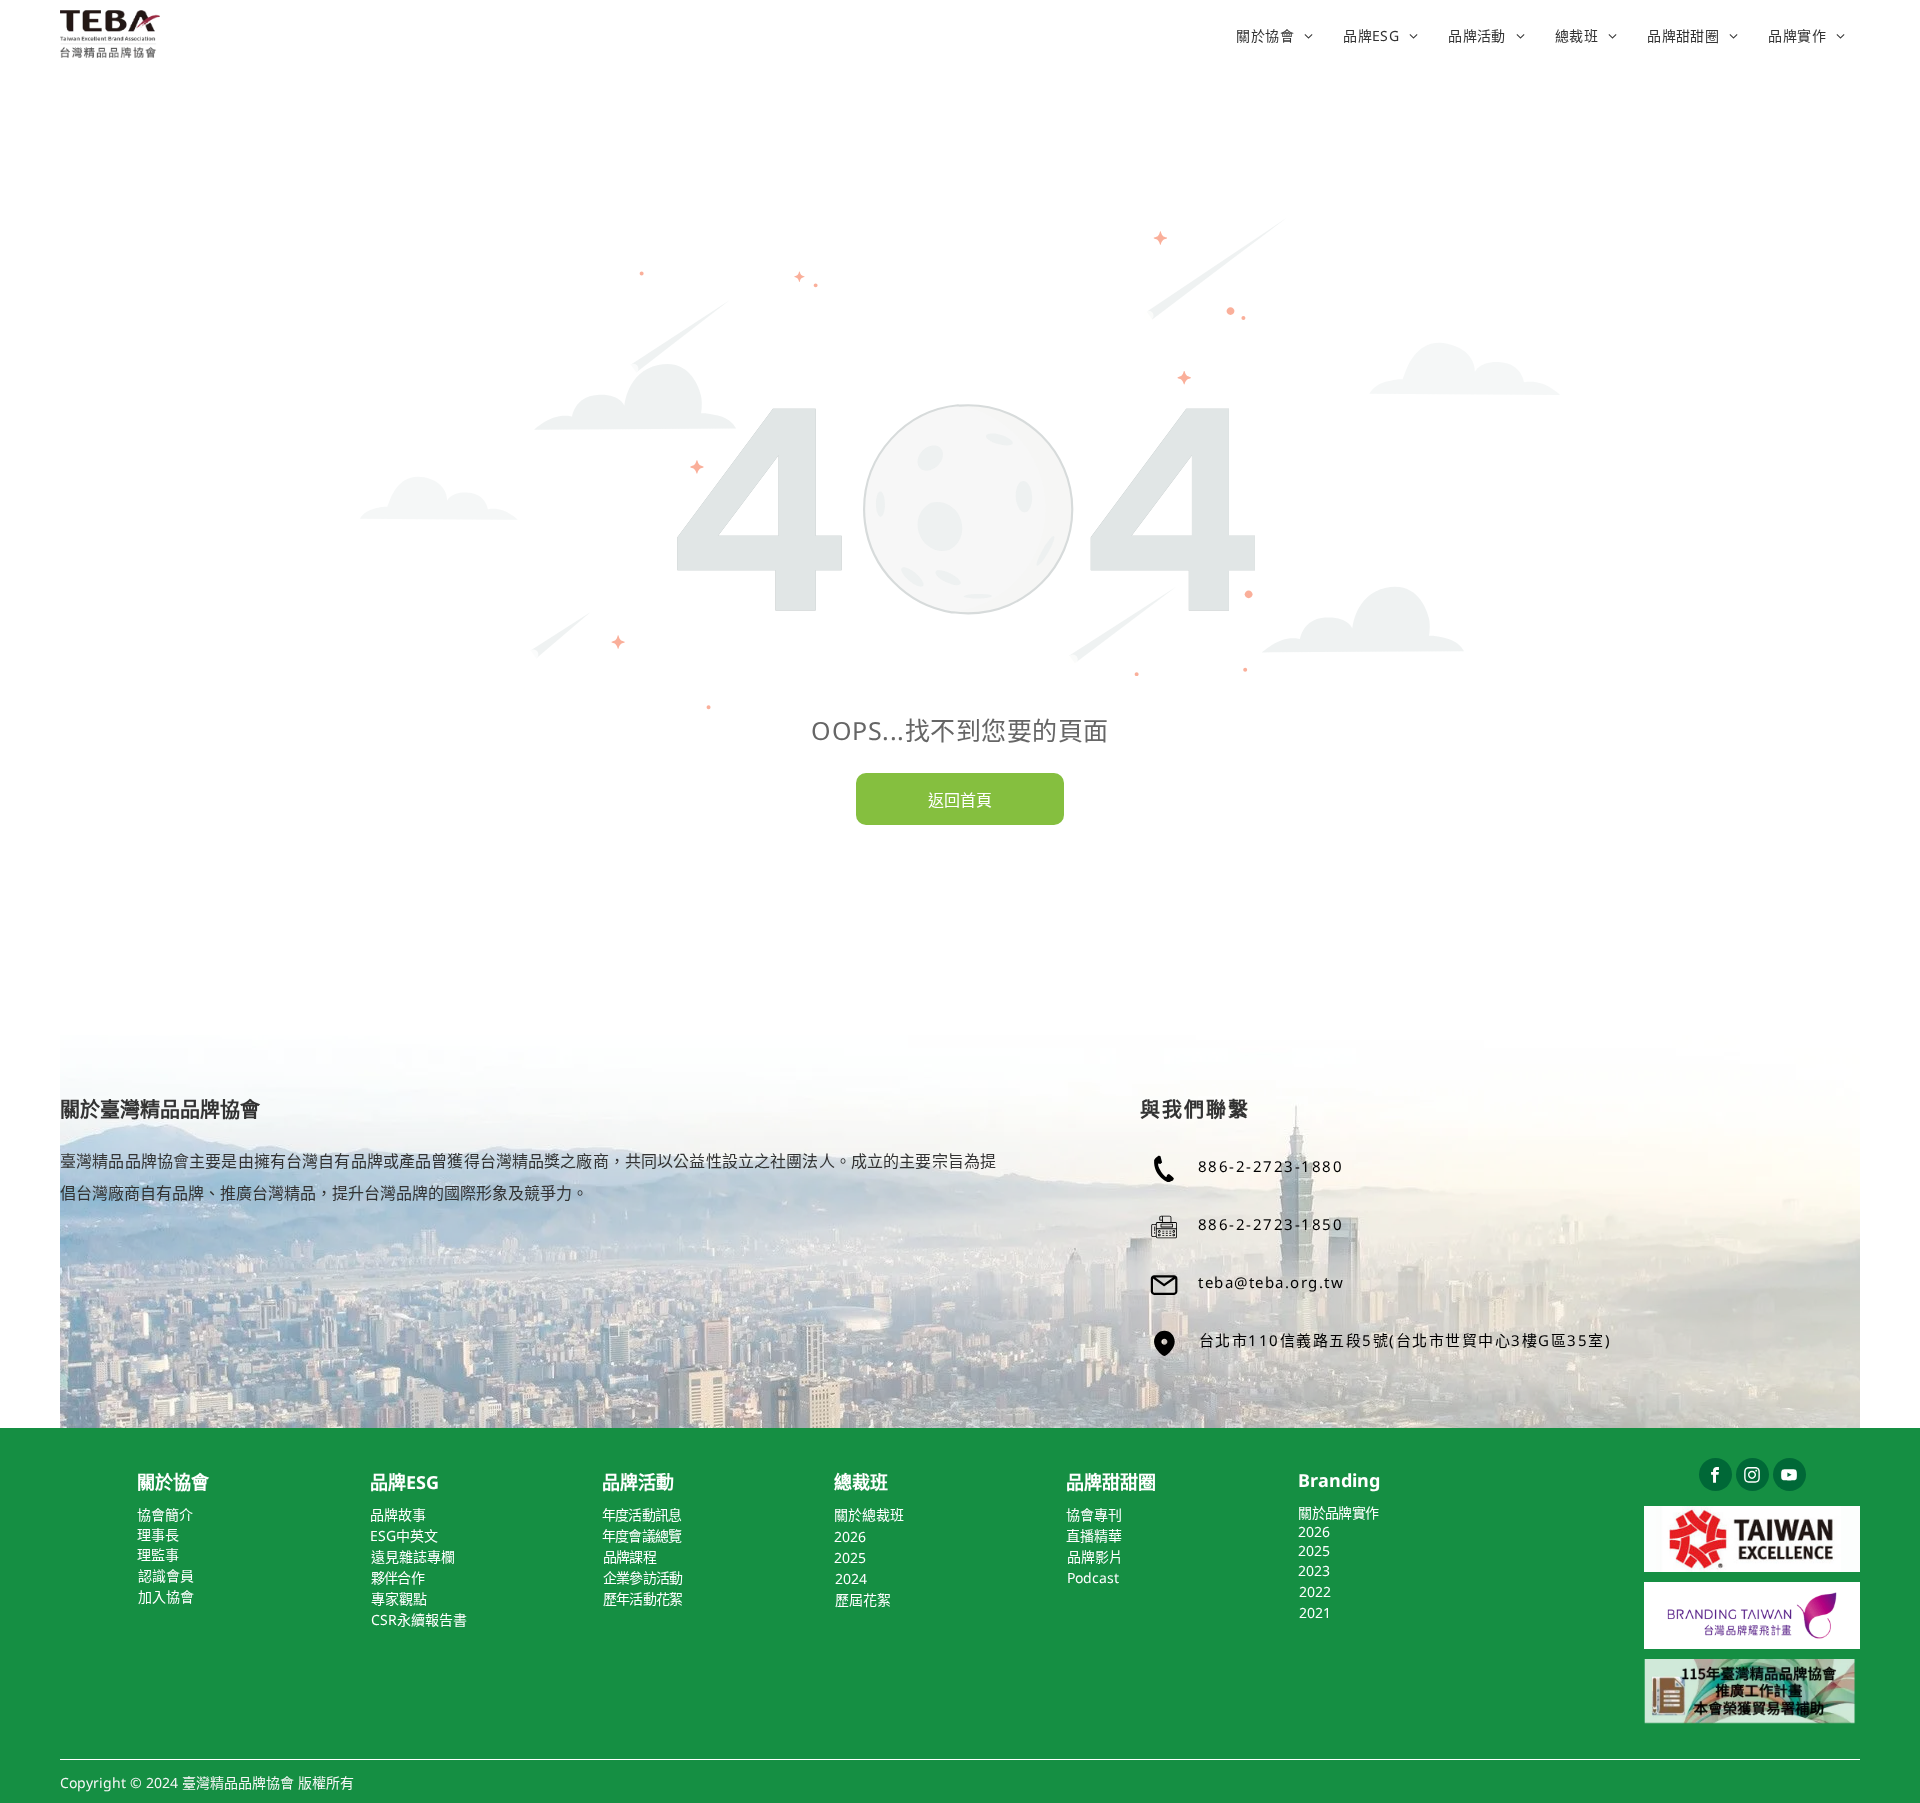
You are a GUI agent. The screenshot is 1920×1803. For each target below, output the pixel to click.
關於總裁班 (869, 1514)
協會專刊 (1094, 1514)
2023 (1314, 1570)
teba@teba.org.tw (1271, 1282)
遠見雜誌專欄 (413, 1556)
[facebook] (1715, 1477)
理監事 (158, 1554)
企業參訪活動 (643, 1577)
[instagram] (1752, 1477)
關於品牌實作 (1338, 1512)
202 (846, 1536)
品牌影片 (1095, 1556)
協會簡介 (165, 1514)
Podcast (1093, 1577)
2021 (1315, 1612)
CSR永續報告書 (419, 1619)
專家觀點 (399, 1598)
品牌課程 (629, 1556)
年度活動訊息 (642, 1514)
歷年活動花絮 (643, 1598)
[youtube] (1789, 1477)
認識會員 (166, 1575)
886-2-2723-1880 (1271, 1166)
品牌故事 (398, 1514)
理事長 (158, 1534)
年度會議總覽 (642, 1535)
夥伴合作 (397, 1577)
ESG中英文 (404, 1535)
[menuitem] (1274, 35)
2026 (1314, 1531)
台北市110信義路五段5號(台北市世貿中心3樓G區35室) (1405, 1340)
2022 (1315, 1591)
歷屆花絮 (863, 1599)
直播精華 (1094, 1535)
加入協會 (166, 1596)
